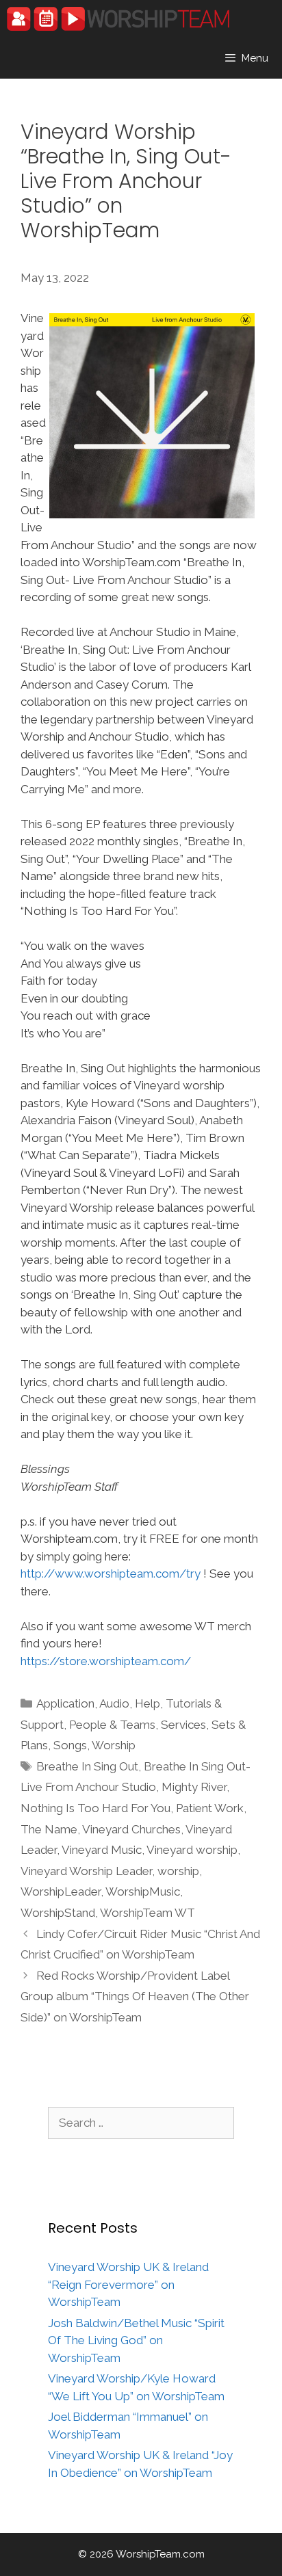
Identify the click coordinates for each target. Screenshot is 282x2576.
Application (65, 1703)
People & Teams (112, 1725)
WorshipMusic (143, 1891)
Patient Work (210, 1808)
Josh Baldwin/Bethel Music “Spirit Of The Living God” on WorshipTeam (136, 2340)
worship (178, 1871)
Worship (114, 1745)
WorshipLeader (61, 1891)
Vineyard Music (102, 1850)
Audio (114, 1703)
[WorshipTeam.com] (118, 19)
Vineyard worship (192, 1850)
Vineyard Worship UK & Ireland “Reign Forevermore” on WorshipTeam (128, 2284)
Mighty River (194, 1787)
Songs (70, 1745)
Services (183, 1725)
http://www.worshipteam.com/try (111, 1574)
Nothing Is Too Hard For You (95, 1808)
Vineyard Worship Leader (86, 1871)
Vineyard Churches (131, 1829)
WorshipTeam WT (148, 1913)
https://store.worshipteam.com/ (106, 1661)
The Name (49, 1829)
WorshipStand (58, 1913)
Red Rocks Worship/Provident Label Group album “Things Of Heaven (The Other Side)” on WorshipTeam (135, 1996)
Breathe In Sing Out (87, 1766)
